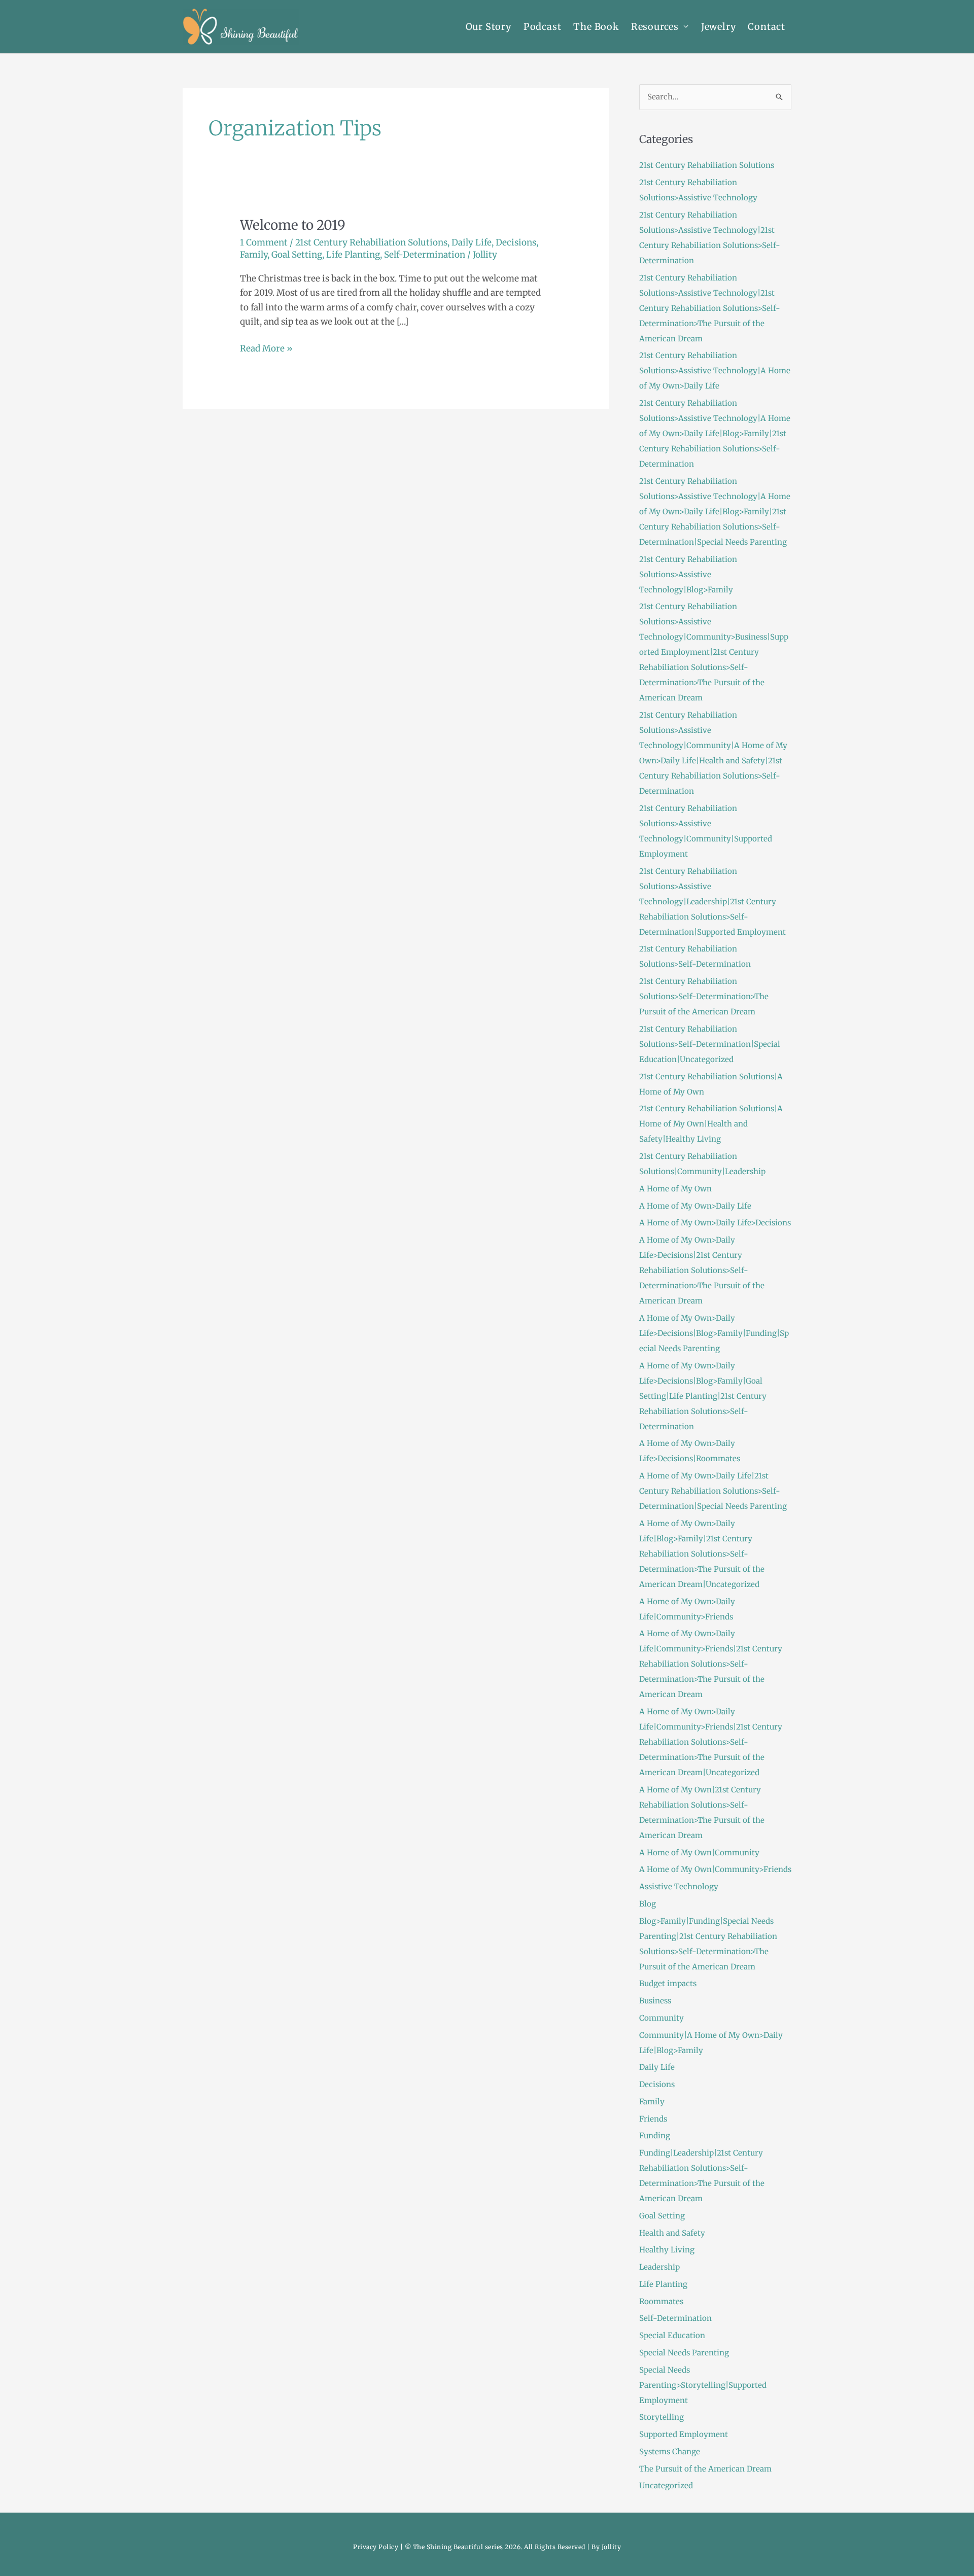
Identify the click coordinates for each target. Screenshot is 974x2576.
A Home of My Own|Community (699, 1852)
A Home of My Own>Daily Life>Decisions (715, 1223)
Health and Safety (672, 2233)
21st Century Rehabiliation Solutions (371, 242)
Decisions (516, 242)
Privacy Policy (376, 2547)
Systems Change (670, 2451)
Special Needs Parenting (684, 2353)
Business (655, 2001)
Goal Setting (297, 255)
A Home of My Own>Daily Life (695, 1206)
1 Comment (264, 242)
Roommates (661, 2301)
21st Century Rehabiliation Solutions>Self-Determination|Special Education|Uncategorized (710, 1044)
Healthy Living (667, 2250)
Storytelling (662, 2417)
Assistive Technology (679, 1886)
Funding (655, 2136)
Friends (653, 2119)
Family (254, 255)
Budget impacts (668, 1983)
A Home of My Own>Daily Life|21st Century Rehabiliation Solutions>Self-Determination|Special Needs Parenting (713, 1491)
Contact (767, 27)
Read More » (266, 348)
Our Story (489, 27)
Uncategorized (666, 2485)
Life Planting (353, 255)
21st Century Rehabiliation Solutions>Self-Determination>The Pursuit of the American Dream (704, 996)
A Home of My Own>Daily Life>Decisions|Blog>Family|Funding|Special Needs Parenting (714, 1333)
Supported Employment (684, 2434)
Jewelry (719, 27)
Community (662, 2018)
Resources (655, 27)
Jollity (612, 2547)
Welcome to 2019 (293, 225)
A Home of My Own (675, 1189)
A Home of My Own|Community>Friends (715, 1869)
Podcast (543, 27)
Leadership (659, 2267)
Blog (648, 1904)
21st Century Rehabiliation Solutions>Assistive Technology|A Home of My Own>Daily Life (715, 370)
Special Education (672, 2335)
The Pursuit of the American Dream (705, 2469)
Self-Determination (425, 255)
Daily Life (472, 242)
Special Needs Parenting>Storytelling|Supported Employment (703, 2385)
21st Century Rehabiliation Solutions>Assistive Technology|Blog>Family (688, 574)
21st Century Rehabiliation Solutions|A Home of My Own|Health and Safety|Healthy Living (711, 1124)
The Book (596, 27)
